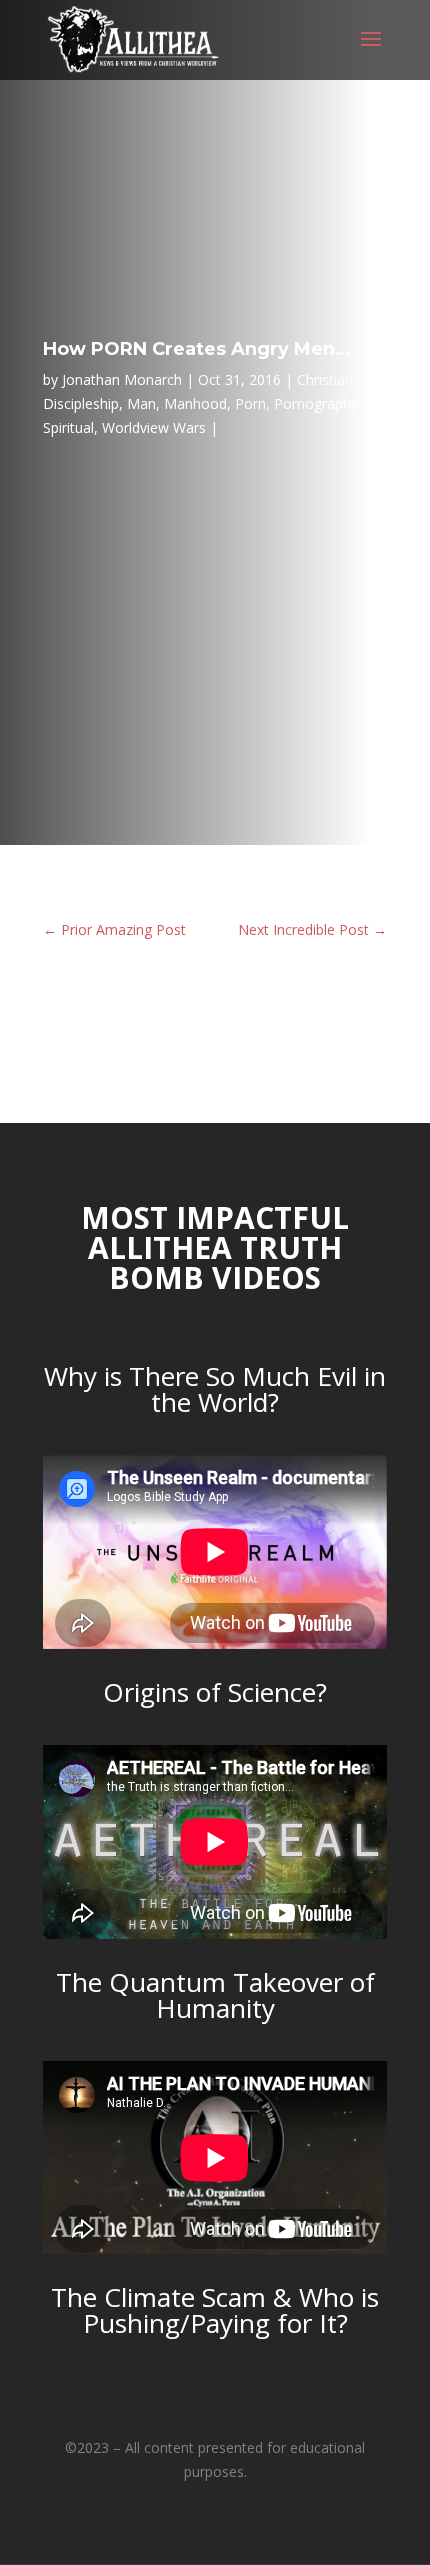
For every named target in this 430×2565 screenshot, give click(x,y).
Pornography (316, 403)
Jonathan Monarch (122, 379)
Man (141, 403)
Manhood (195, 403)
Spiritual (68, 427)
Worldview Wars (154, 427)
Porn (250, 403)
